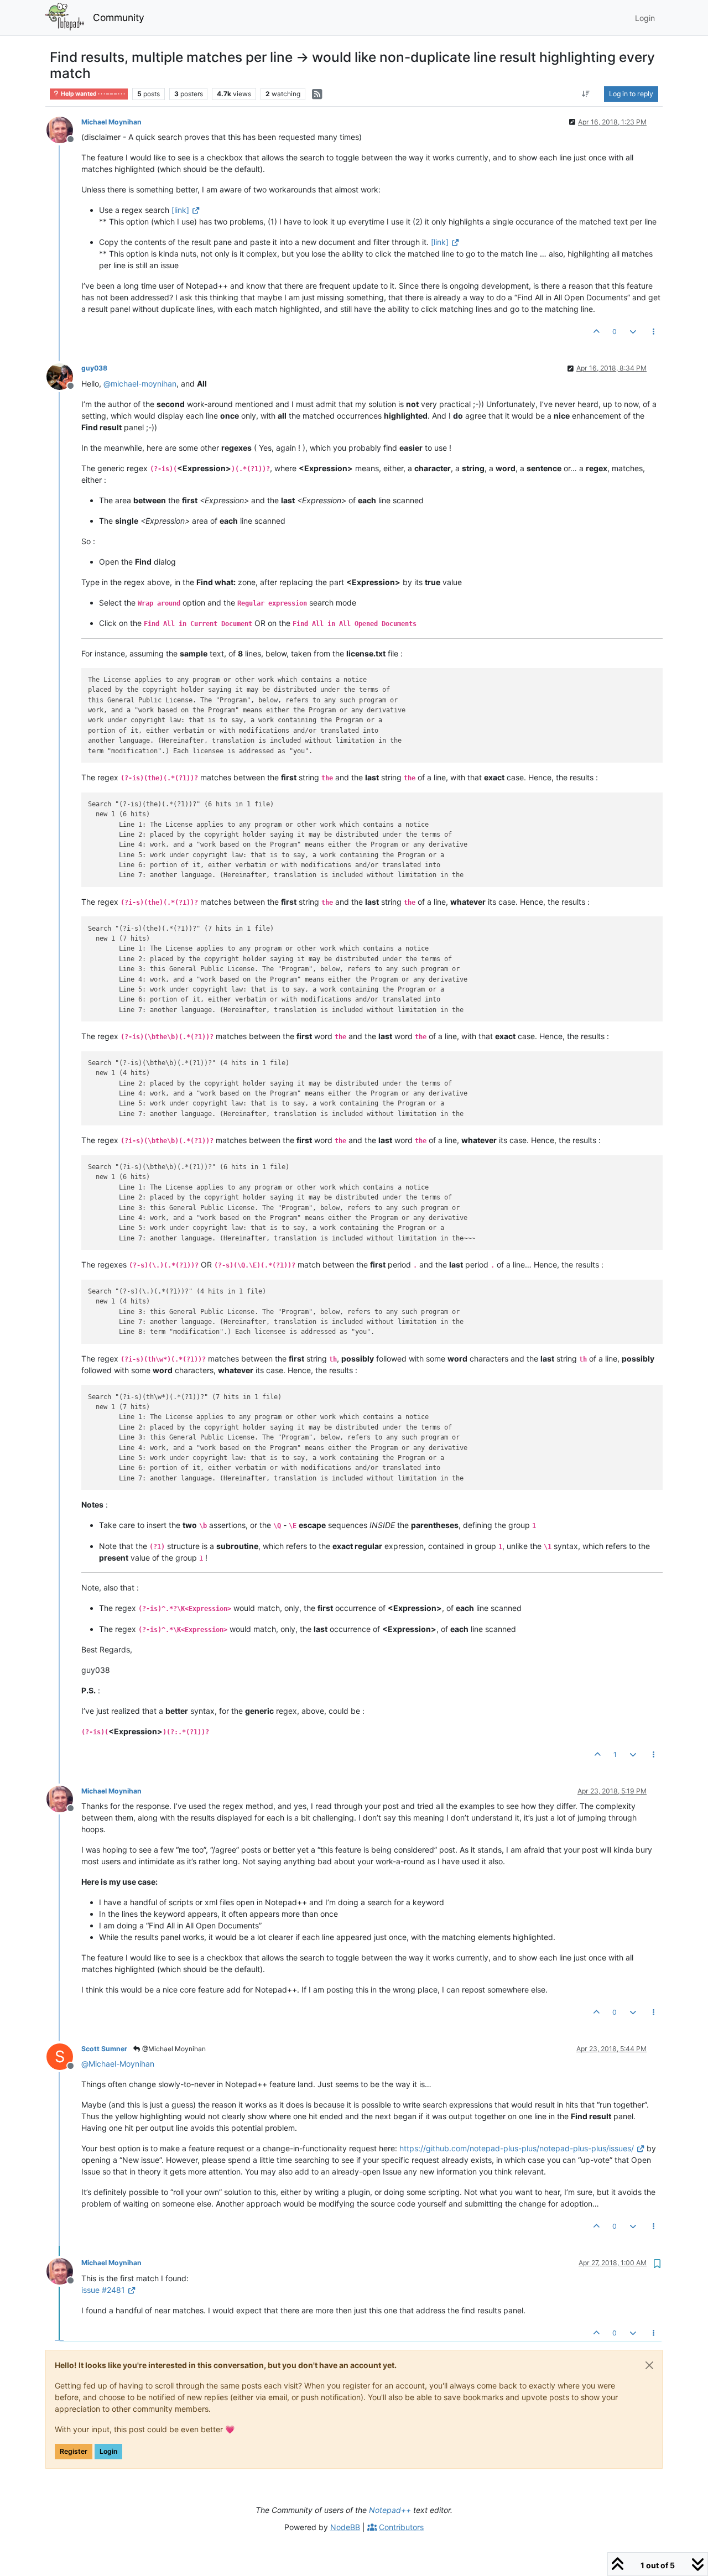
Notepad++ (390, 2510)
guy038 (94, 368)
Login (108, 2451)
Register (74, 2451)
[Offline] (64, 129)
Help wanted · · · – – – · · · (92, 94)
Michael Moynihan (111, 122)
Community (119, 17)
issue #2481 (103, 2290)
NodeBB (345, 2527)
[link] (180, 210)
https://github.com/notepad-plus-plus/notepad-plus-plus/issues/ (517, 2148)
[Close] (649, 2365)
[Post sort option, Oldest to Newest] (586, 94)
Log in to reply (631, 94)
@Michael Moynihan (173, 2049)
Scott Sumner (104, 2049)
